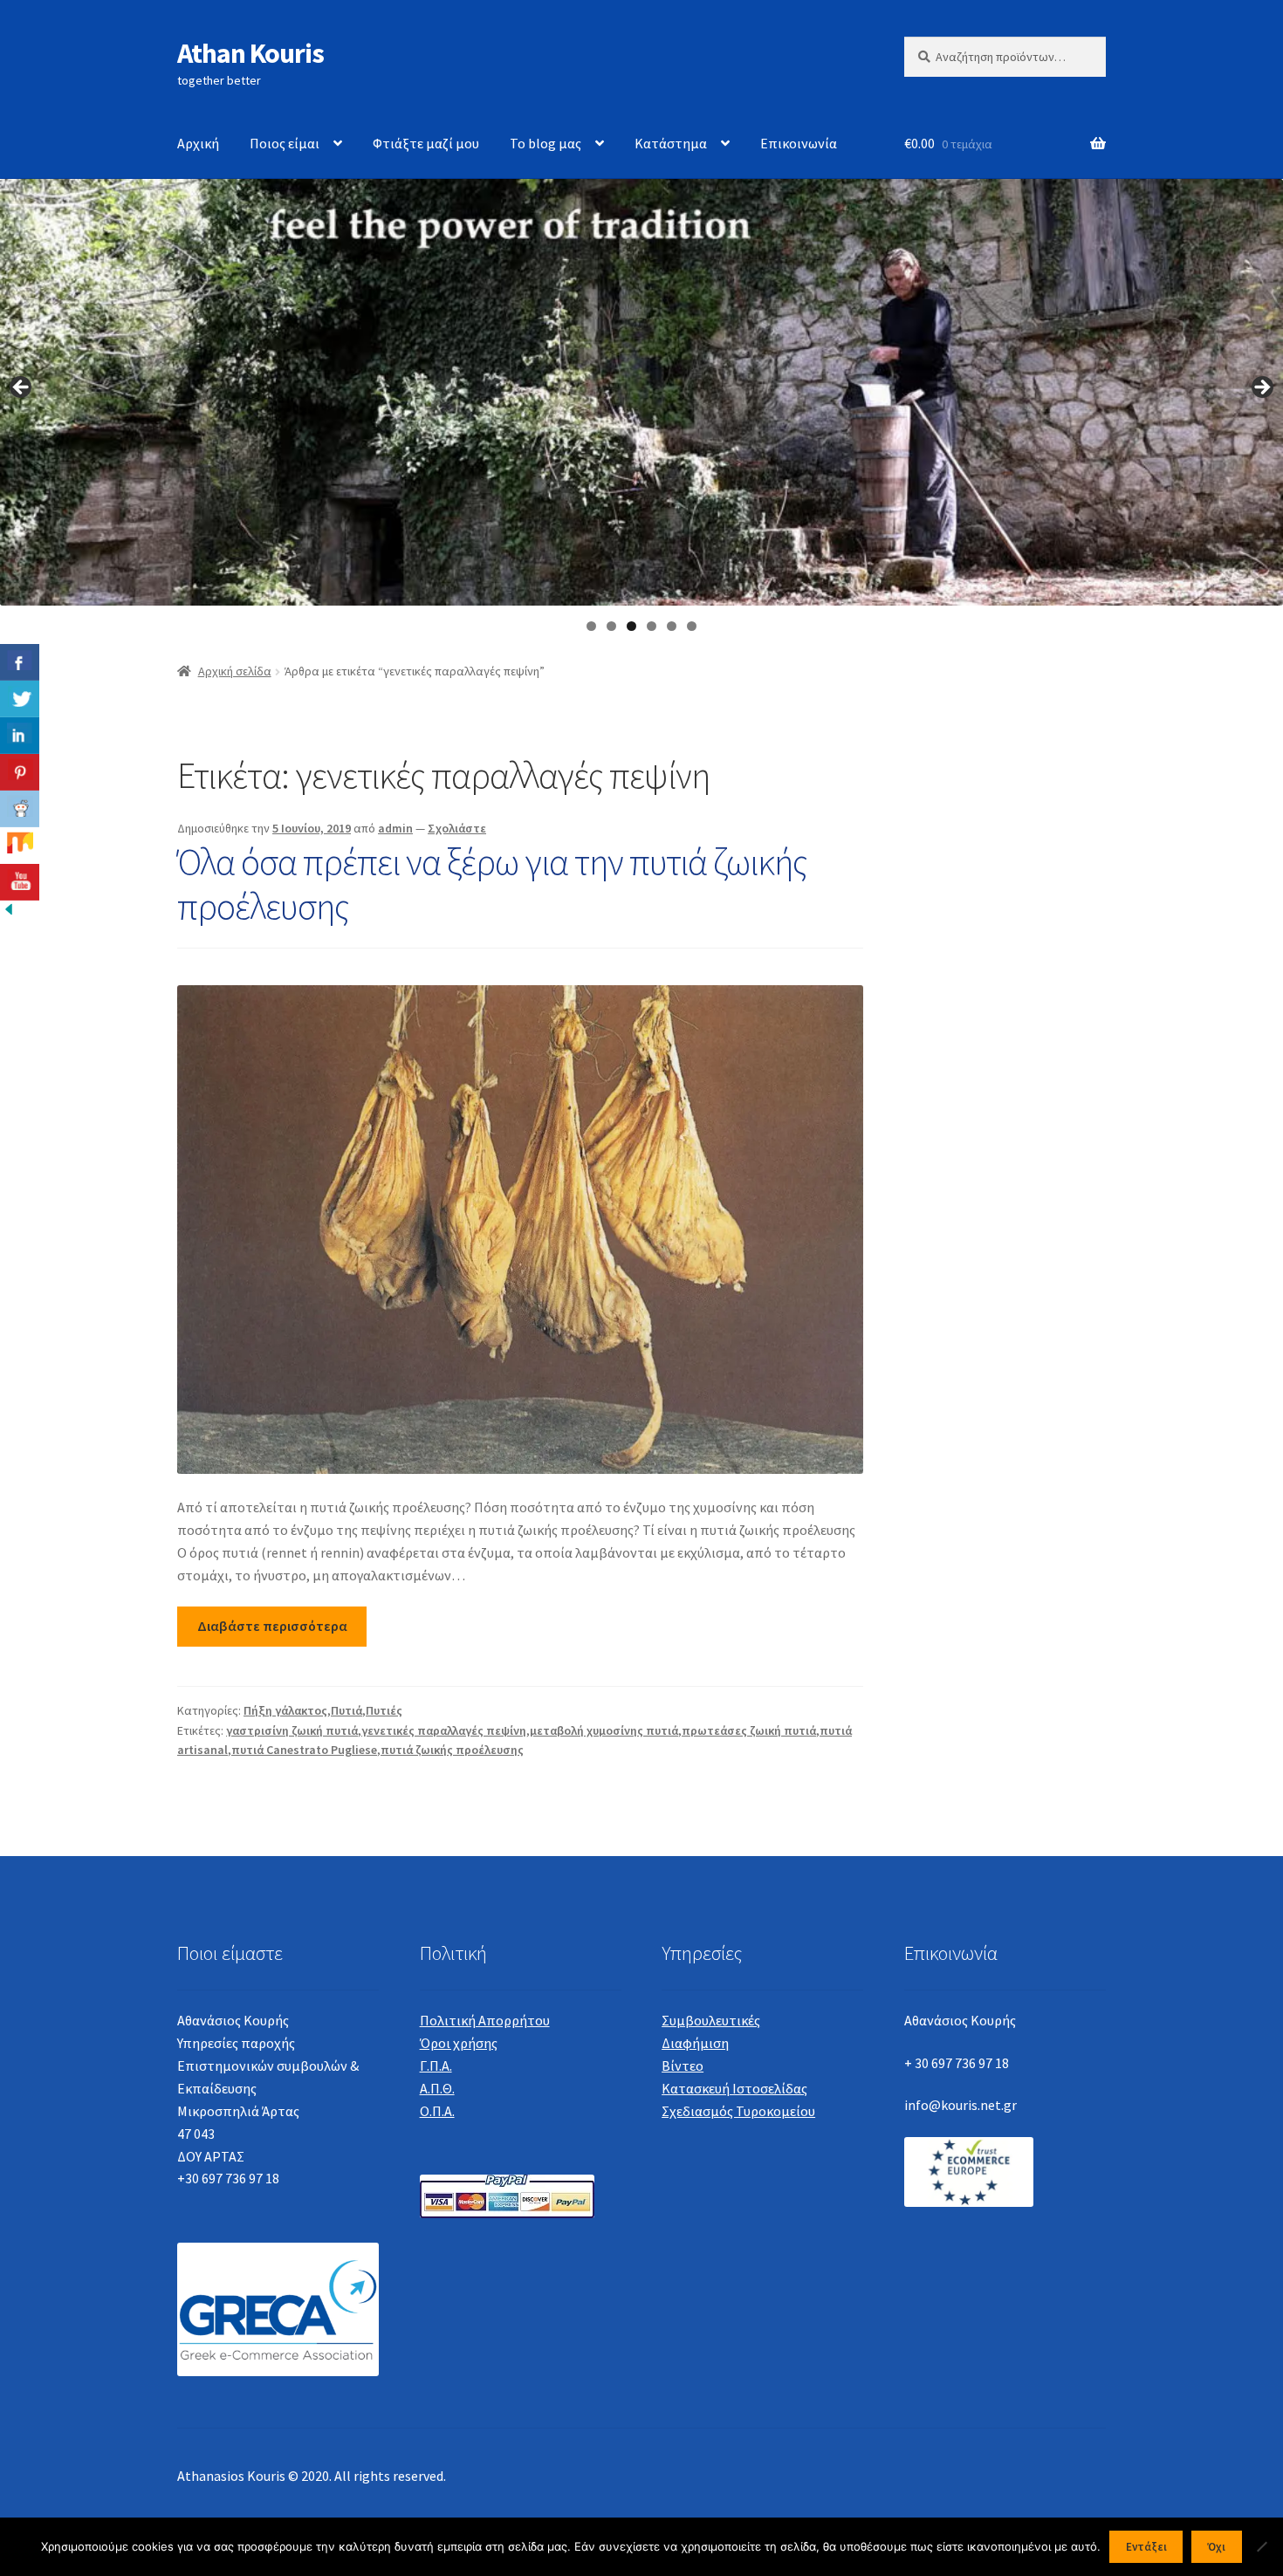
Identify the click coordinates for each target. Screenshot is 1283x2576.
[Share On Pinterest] (20, 772)
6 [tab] (692, 626)
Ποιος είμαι (285, 143)
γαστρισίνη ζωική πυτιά (292, 1730)
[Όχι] (1261, 2546)
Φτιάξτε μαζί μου (426, 143)
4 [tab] (652, 626)
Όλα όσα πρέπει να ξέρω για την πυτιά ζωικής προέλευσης (492, 884)
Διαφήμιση (695, 2043)
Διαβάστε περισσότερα (272, 1626)
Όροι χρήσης (459, 2043)
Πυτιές (384, 1710)
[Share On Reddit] (20, 809)
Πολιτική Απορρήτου (485, 2020)
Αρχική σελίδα (235, 671)
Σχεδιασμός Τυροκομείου (738, 2111)
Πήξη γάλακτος (285, 1710)
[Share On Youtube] (20, 882)
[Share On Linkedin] (20, 736)
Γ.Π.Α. (436, 2066)
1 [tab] (591, 626)
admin (395, 828)
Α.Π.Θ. (437, 2088)
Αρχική (198, 143)
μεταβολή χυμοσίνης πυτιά (604, 1730)
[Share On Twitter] (20, 699)
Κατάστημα (671, 143)
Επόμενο (1261, 388)
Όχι (1216, 2547)
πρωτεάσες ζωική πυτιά (749, 1730)
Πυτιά (346, 1710)
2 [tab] (611, 626)
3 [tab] (631, 626)
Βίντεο (683, 2066)
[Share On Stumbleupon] (20, 846)
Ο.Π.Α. (437, 2111)
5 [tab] (672, 626)
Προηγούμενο (22, 388)
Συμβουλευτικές (711, 2020)
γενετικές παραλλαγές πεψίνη (444, 1730)
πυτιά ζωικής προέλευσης (452, 1750)
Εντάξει (1146, 2547)
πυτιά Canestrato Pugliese (304, 1750)
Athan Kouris (250, 53)
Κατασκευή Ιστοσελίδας (734, 2088)
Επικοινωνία (799, 143)
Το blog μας (545, 143)
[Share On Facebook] (20, 662)
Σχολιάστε (457, 828)
